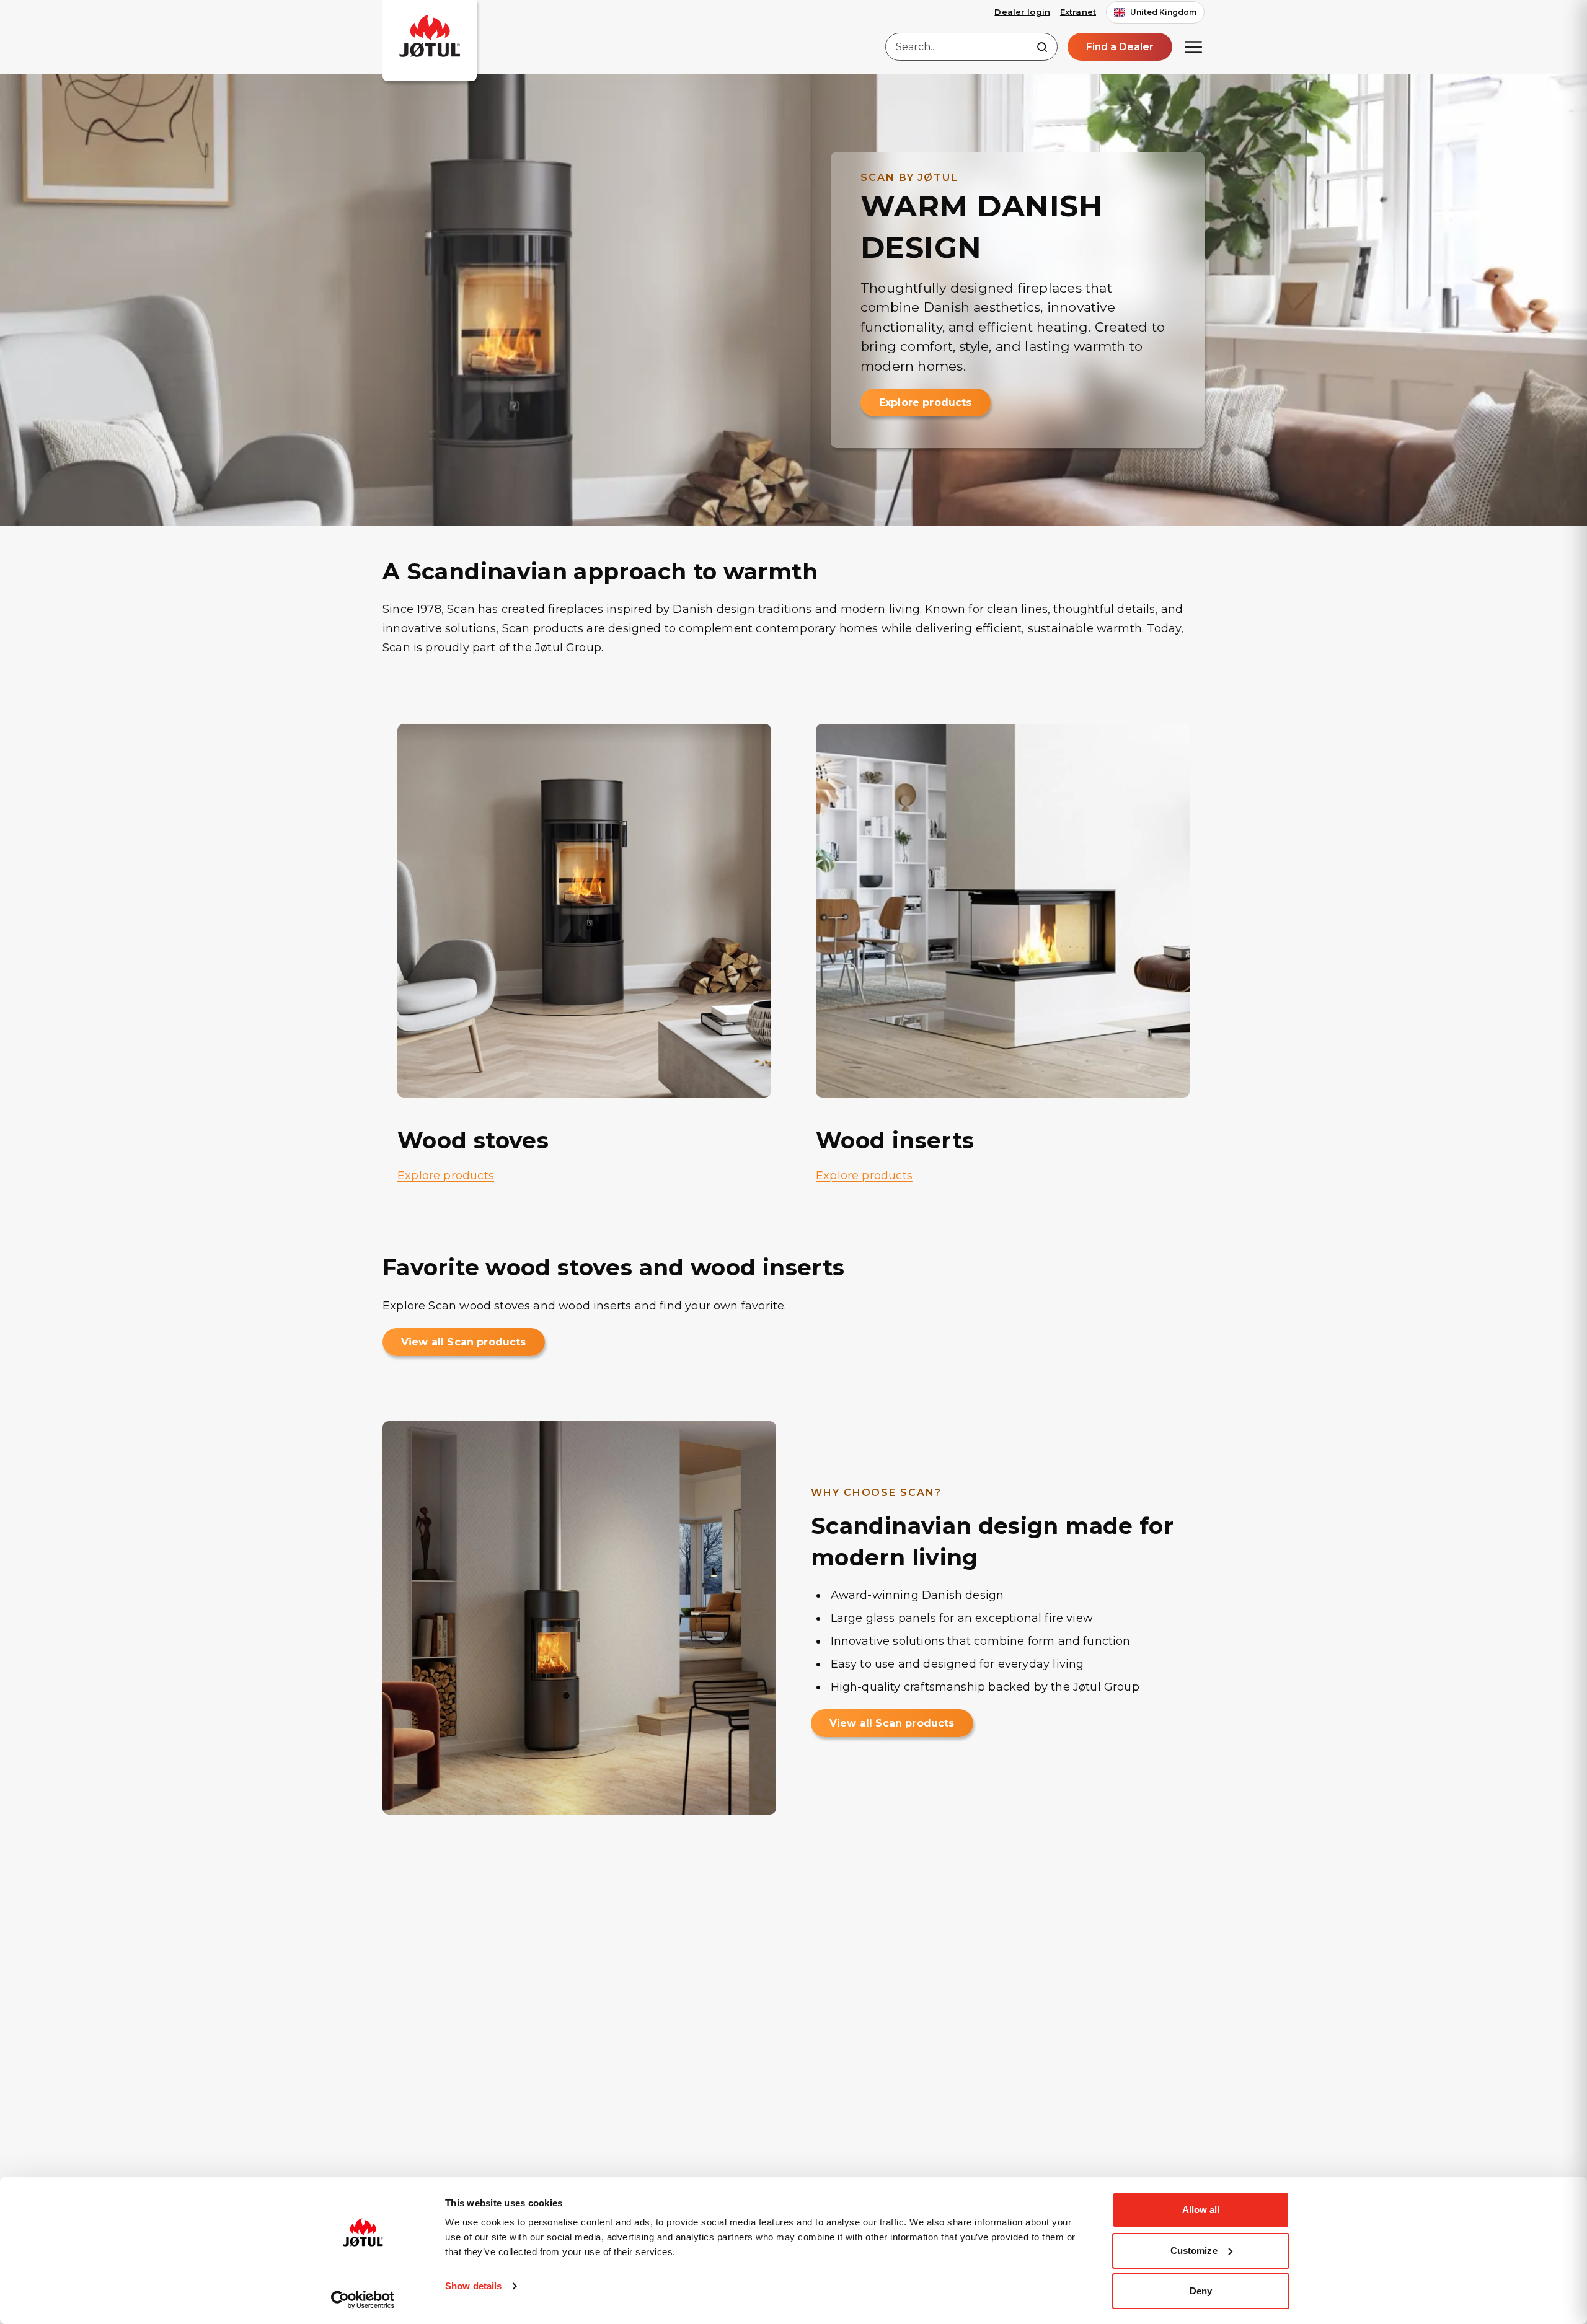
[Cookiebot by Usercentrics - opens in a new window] (363, 2300)
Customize (1194, 2251)
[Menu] (1193, 47)
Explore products (926, 403)
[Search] (1042, 47)
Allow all (1201, 2210)
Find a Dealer (1120, 47)
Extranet (1078, 12)
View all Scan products (464, 1342)
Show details (473, 2286)
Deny (1201, 2291)
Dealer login (1022, 12)
